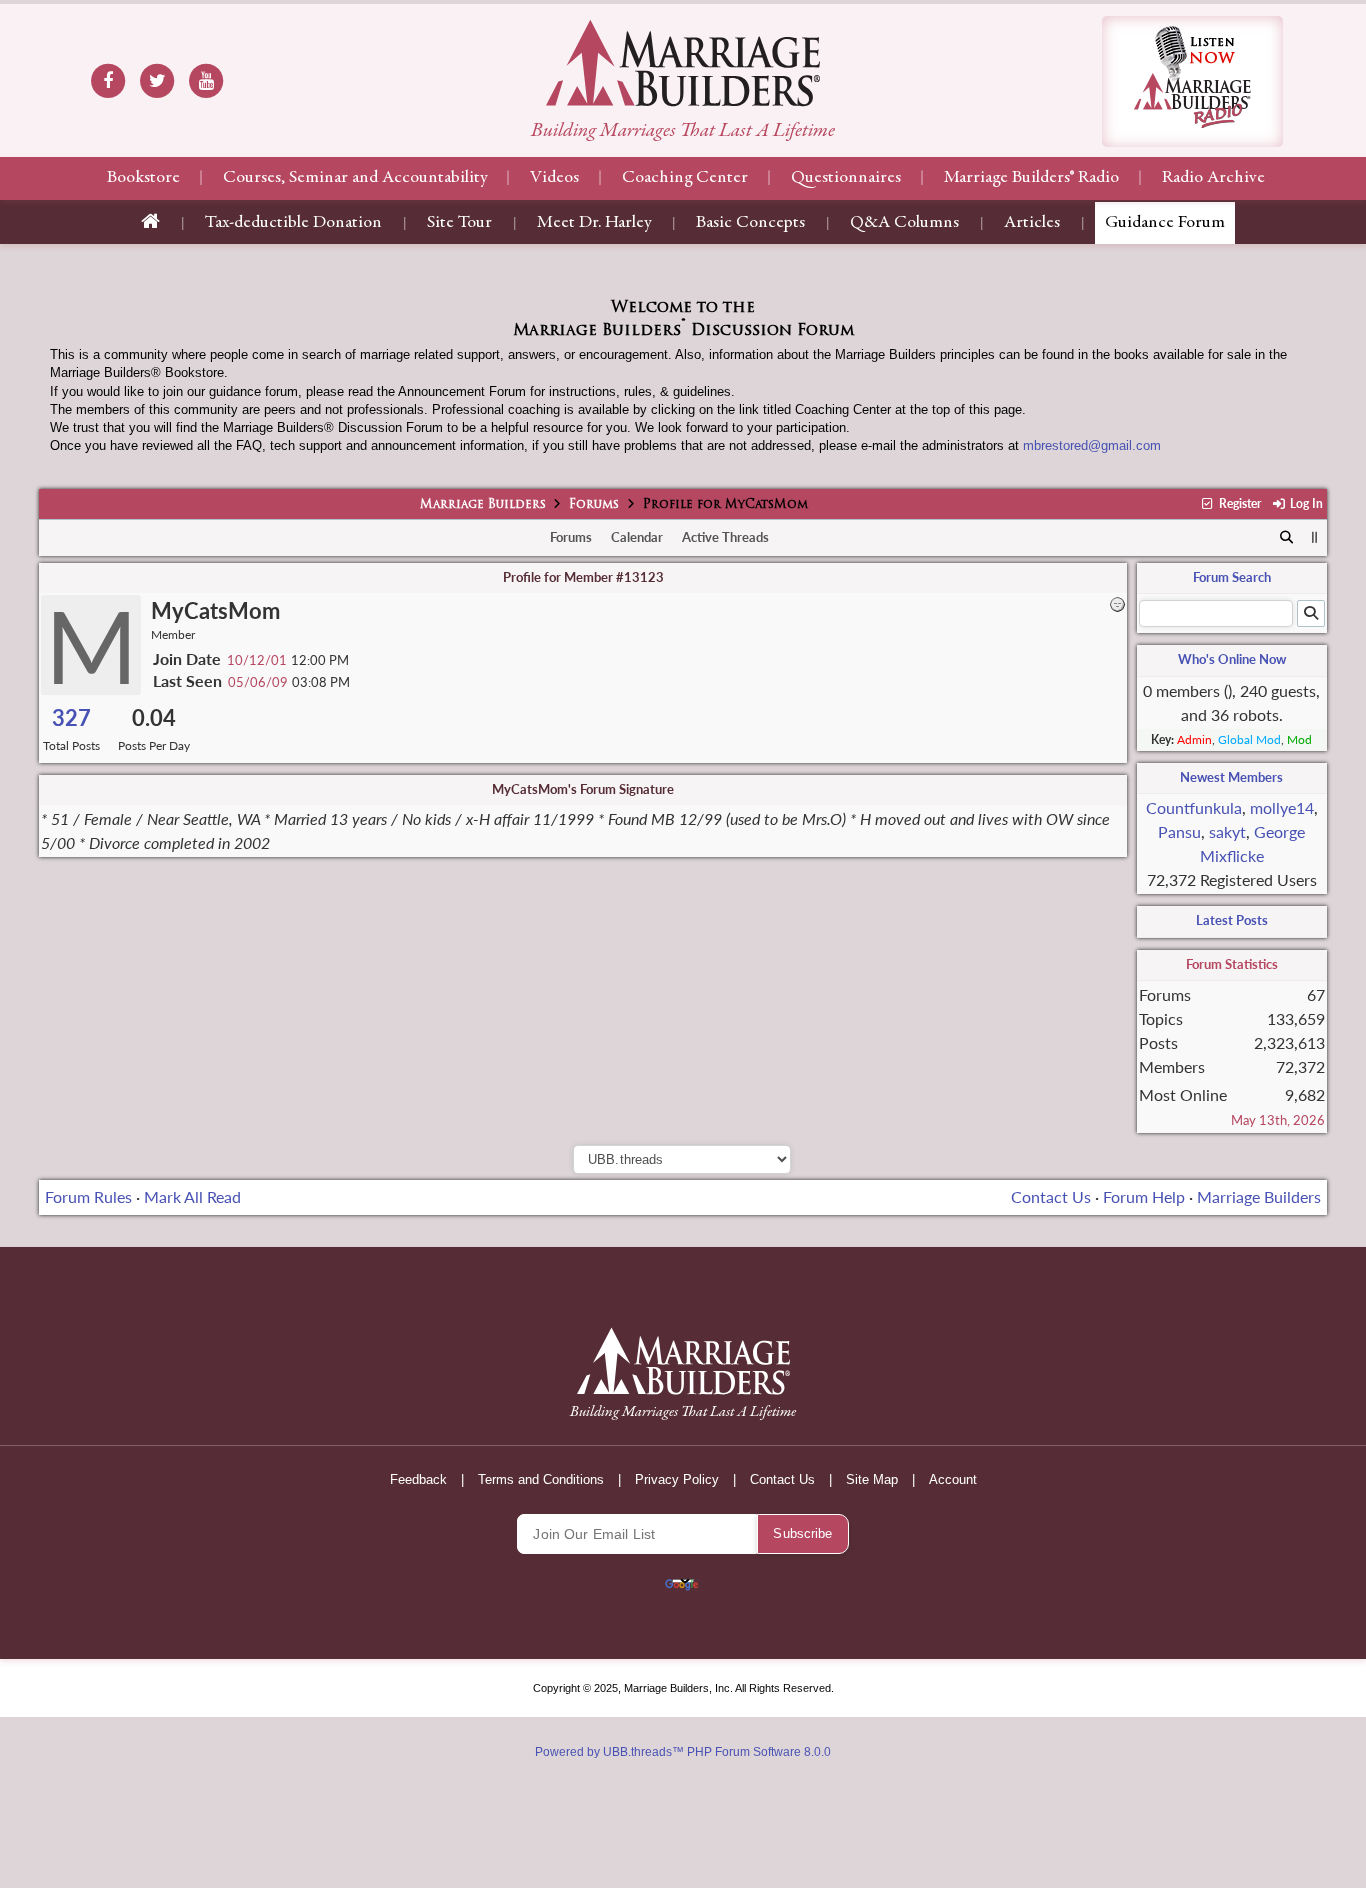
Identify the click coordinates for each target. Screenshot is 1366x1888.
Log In (1305, 503)
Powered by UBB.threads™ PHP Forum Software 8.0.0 (683, 1752)
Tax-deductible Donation (293, 223)
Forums (594, 505)
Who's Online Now (1232, 659)
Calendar (637, 537)
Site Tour (459, 223)
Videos (554, 178)
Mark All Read (192, 1196)
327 (71, 717)
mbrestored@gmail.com (1092, 445)
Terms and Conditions (541, 1479)
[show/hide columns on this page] (1314, 537)
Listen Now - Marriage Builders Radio (1192, 81)
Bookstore (143, 178)
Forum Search (1232, 577)
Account (953, 1479)
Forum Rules (88, 1196)
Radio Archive (1213, 178)
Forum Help (1144, 1196)
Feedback (418, 1479)
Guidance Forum (1165, 223)
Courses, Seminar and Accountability (355, 178)
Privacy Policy (677, 1479)
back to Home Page (683, 63)
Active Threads (725, 537)
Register (1238, 503)
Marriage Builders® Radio (1031, 178)
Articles (1032, 223)
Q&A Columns (904, 223)
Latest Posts (1232, 920)
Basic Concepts (750, 223)
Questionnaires (846, 178)
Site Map (872, 1479)
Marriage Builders (483, 505)
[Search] (1287, 538)
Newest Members (1231, 777)
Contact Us (1051, 1196)
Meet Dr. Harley (594, 223)
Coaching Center (685, 178)
